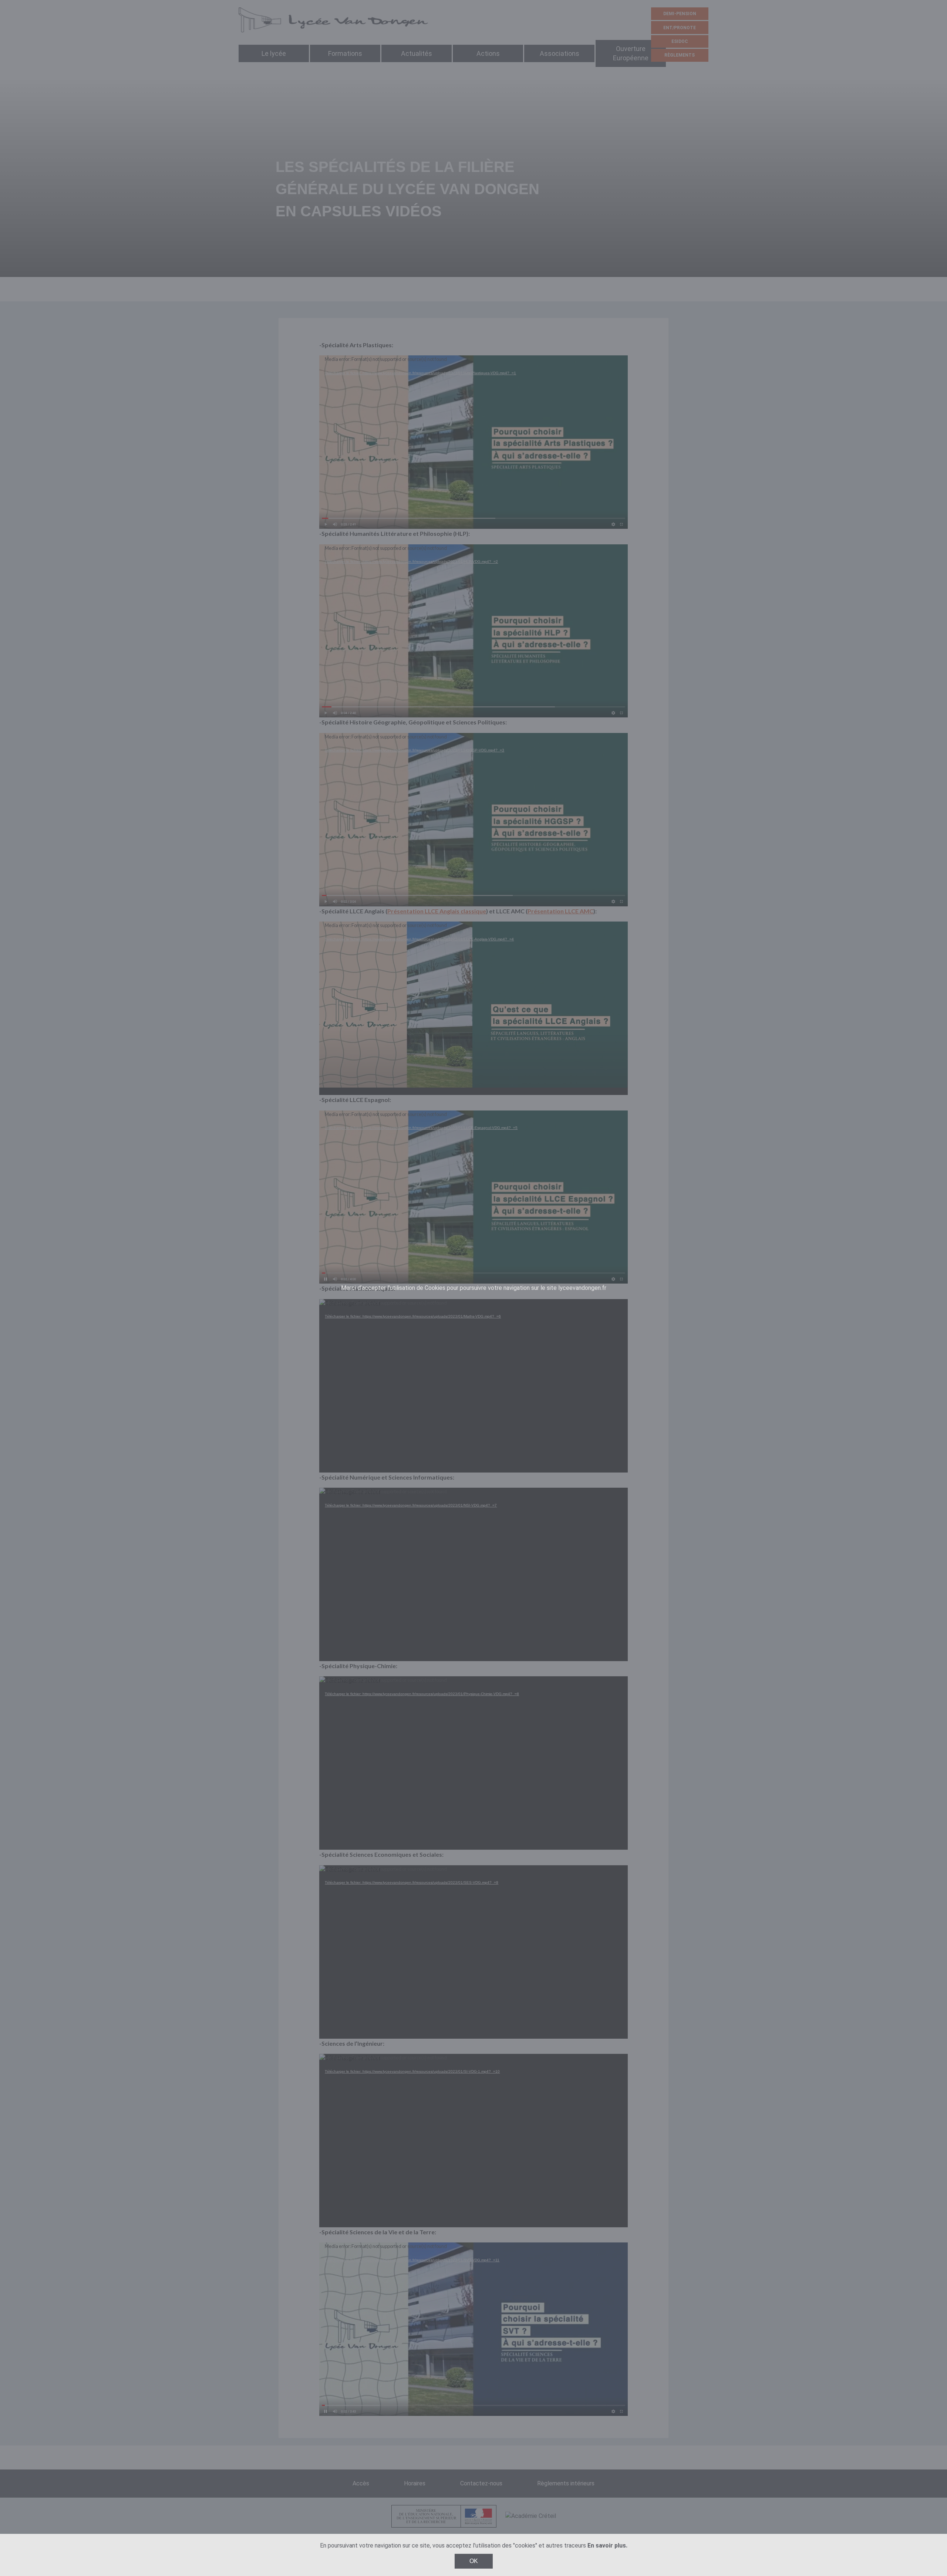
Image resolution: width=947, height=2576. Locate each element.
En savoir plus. (607, 2545)
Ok (474, 2561)
